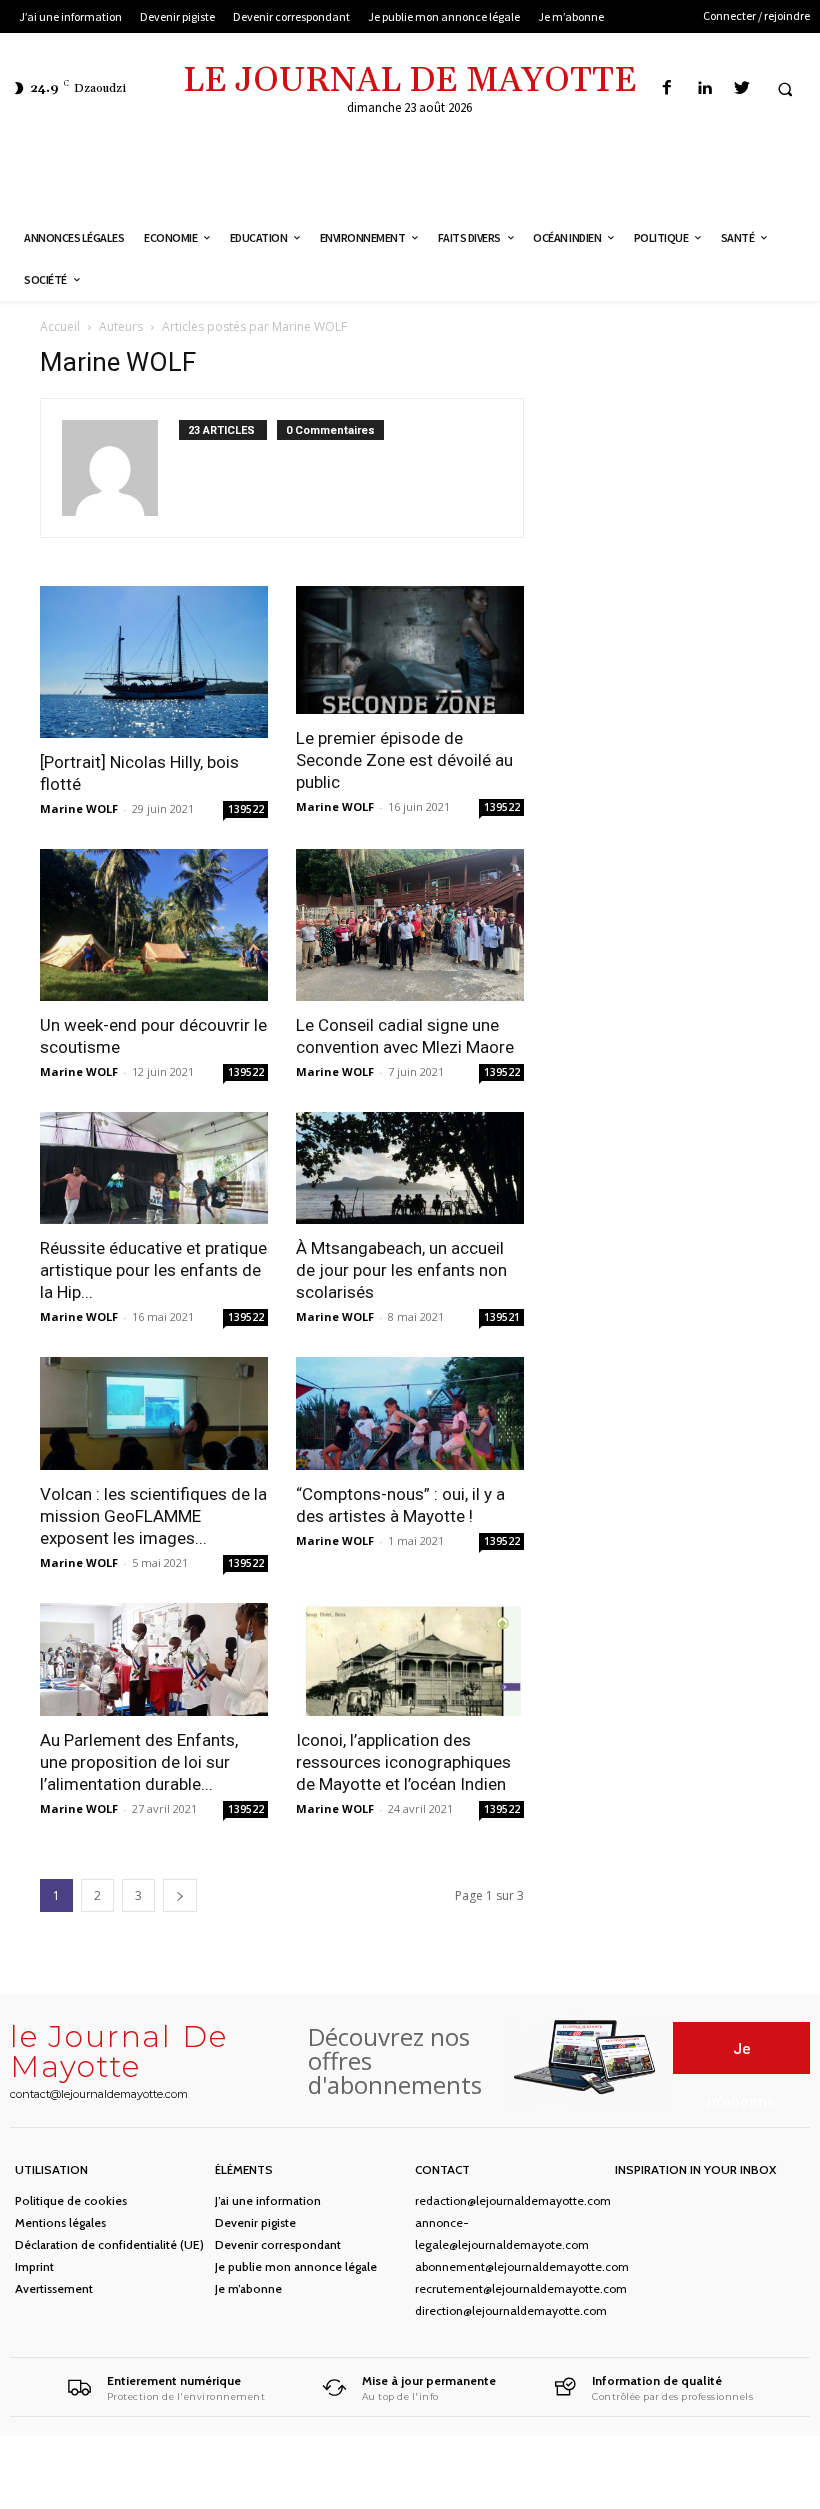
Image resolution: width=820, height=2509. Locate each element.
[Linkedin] (704, 88)
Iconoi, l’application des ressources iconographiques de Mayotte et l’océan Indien (403, 1762)
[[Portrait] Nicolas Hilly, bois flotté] (154, 662)
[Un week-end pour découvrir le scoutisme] (154, 925)
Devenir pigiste (255, 2222)
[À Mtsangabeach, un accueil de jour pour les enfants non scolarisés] (410, 1168)
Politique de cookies (71, 2200)
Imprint (34, 2266)
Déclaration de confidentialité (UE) (109, 2244)
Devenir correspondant (278, 2244)
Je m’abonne (248, 2288)
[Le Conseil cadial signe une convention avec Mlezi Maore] (410, 925)
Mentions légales (60, 2222)
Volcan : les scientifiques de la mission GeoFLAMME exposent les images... (153, 1516)
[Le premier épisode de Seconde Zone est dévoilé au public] (410, 650)
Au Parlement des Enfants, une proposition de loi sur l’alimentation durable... (139, 1762)
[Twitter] (741, 88)
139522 (246, 809)
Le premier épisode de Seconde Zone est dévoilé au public (404, 760)
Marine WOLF (79, 808)
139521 (502, 1317)
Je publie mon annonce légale (296, 2266)
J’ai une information (268, 2200)
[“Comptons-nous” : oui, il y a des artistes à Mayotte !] (410, 1413)
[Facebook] (667, 88)
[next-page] (180, 1895)
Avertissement (54, 2288)
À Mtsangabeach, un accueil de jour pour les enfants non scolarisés (401, 1270)
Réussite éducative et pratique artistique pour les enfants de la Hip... (153, 1270)
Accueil (60, 326)
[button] (785, 89)
